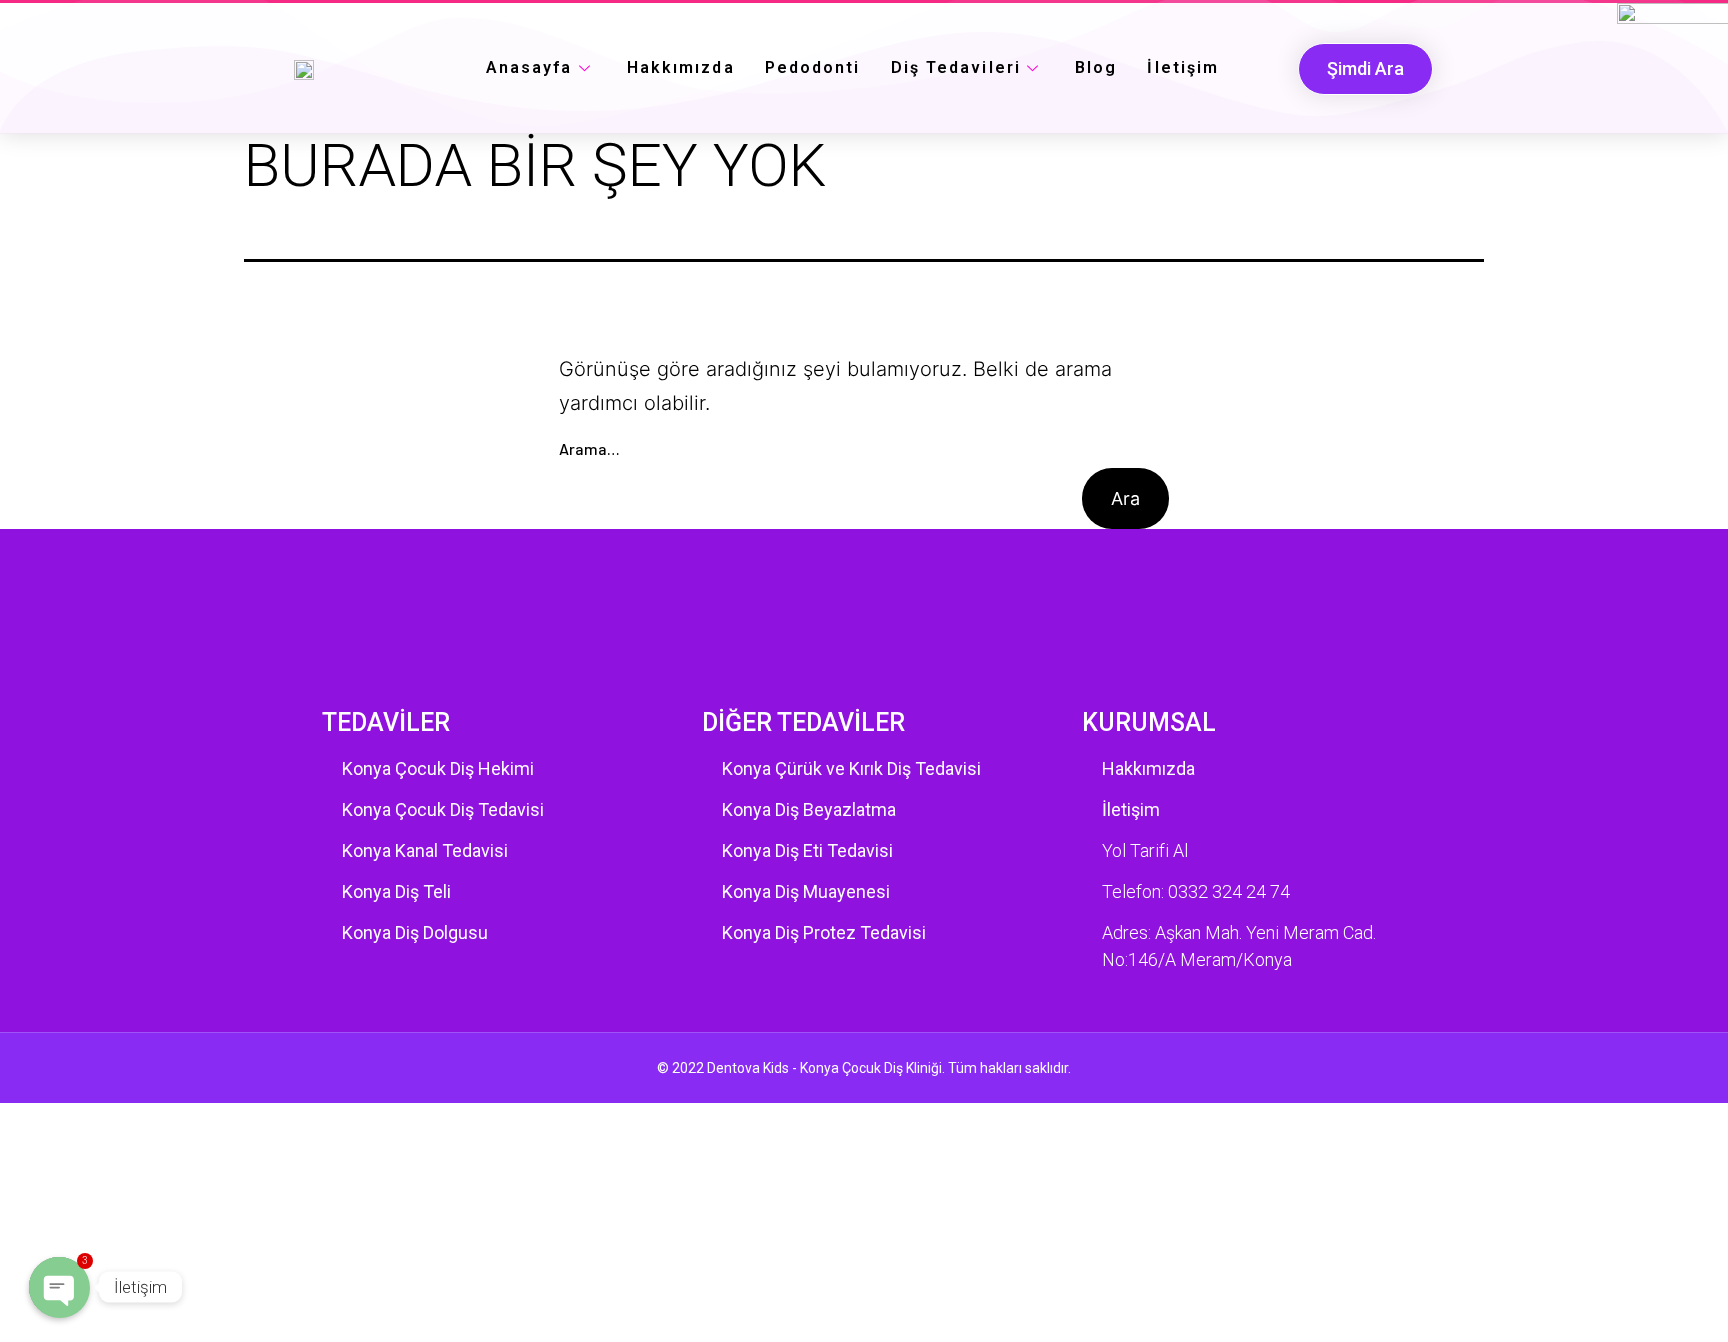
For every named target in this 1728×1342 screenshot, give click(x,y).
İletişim (1183, 67)
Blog (1096, 67)
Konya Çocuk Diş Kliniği (871, 1068)
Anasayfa (529, 67)
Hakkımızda (681, 67)
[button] (1365, 69)
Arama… (589, 449)
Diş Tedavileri (956, 67)
